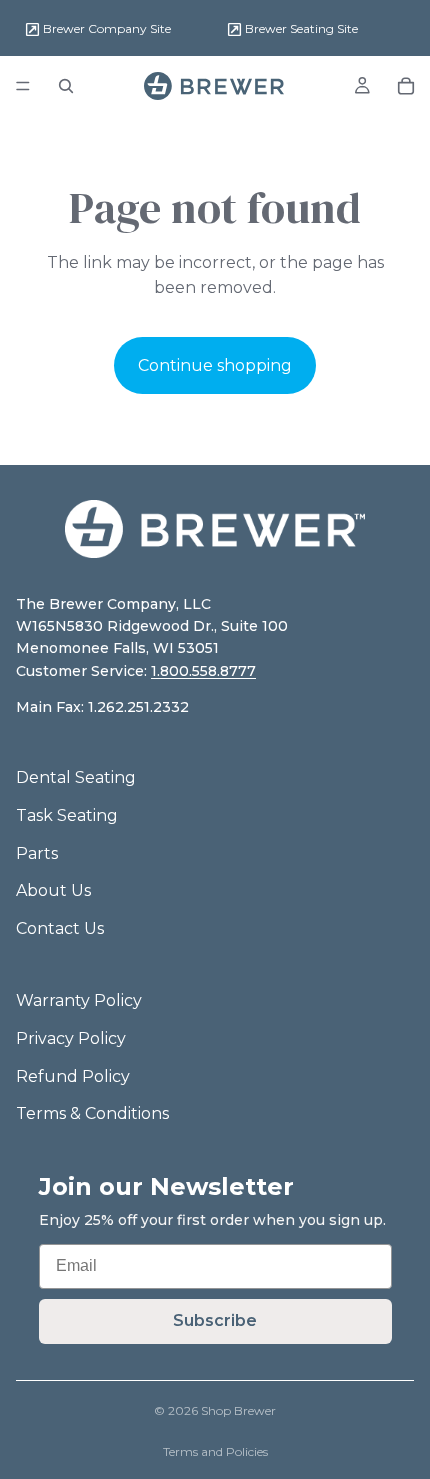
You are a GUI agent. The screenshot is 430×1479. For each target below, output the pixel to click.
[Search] (66, 86)
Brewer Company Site (105, 28)
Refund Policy (73, 1076)
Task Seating (67, 815)
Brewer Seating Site (300, 28)
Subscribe (215, 1320)
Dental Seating (76, 777)
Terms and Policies (215, 1451)
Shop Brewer (238, 1410)
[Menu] (23, 86)
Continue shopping (215, 365)
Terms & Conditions (92, 1113)
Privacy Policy (71, 1038)
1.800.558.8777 (203, 671)
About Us (53, 890)
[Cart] (406, 86)
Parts (37, 853)
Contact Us (60, 928)
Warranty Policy (79, 1000)
